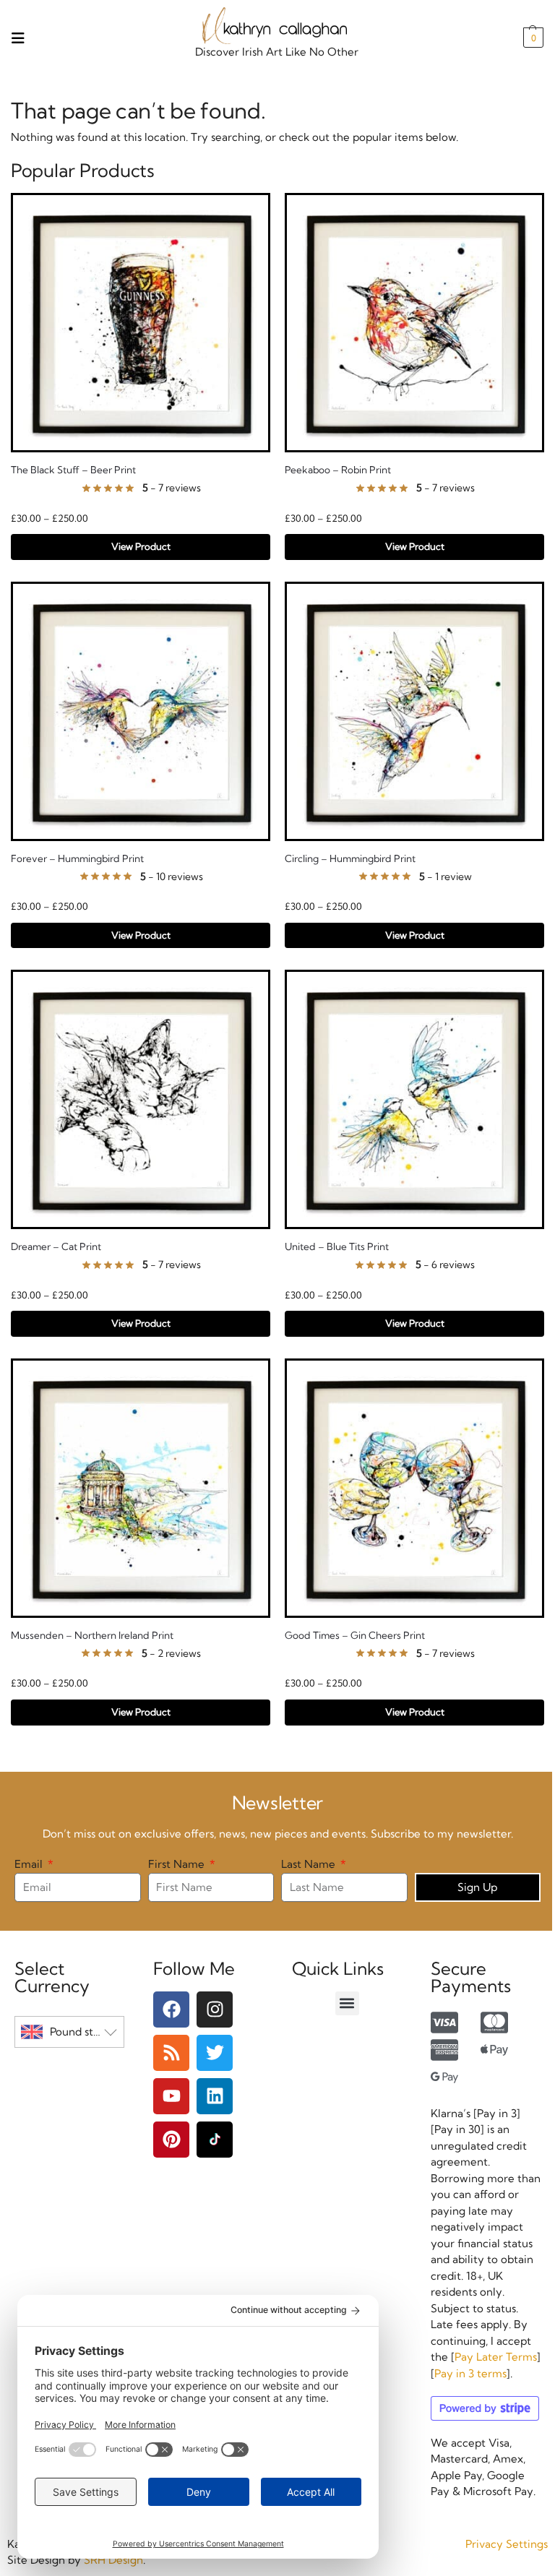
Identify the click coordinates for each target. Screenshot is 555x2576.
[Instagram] (215, 2009)
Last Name (310, 1864)
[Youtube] (171, 2096)
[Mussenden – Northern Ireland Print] (141, 1488)
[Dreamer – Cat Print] (141, 1099)
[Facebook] (171, 2009)
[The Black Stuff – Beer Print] (141, 323)
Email (30, 1864)
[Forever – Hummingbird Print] (141, 711)
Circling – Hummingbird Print (350, 858)
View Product (141, 546)
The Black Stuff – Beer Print (73, 470)
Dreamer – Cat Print (56, 1246)
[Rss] (171, 2053)
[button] (532, 38)
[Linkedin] (215, 2096)
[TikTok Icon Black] (215, 2140)
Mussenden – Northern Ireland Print (92, 1635)
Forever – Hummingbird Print (77, 858)
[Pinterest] (171, 2140)
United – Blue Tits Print (337, 1246)
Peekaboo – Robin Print (338, 470)
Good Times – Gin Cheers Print (355, 1635)
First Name (178, 1864)
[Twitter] (215, 2053)
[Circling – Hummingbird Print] (414, 711)
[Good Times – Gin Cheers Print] (414, 1488)
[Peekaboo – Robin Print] (414, 323)
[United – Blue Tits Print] (414, 1099)
